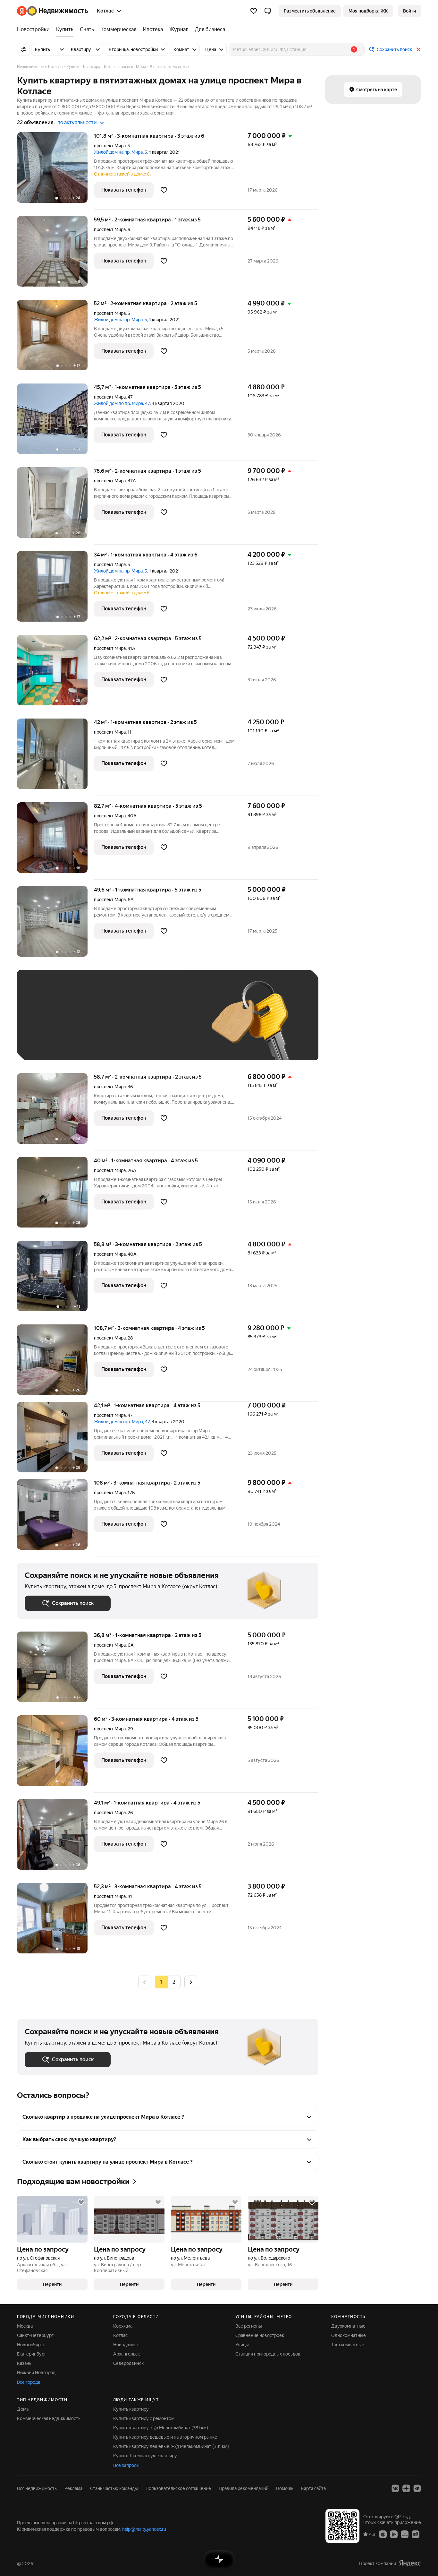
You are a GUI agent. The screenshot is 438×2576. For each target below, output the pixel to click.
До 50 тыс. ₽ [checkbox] (88, 1025)
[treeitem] (35, 30)
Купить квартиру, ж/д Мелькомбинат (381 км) (161, 2428)
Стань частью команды (114, 2488)
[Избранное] (254, 11)
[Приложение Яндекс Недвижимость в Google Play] (394, 2534)
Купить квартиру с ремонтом (144, 2418)
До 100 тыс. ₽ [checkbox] (173, 1025)
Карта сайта (313, 2488)
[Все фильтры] (23, 49)
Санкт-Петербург (35, 2335)
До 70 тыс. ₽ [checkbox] (130, 1025)
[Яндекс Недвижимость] (52, 11)
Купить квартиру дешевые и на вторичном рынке (165, 2437)
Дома (23, 2409)
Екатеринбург (32, 2354)
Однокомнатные (349, 2335)
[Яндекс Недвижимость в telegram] (417, 2488)
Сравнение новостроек (260, 2335)
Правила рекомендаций (244, 2488)
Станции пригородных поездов (268, 2354)
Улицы (242, 2345)
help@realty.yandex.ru (144, 2529)
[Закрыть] (418, 49)
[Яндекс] (410, 2563)
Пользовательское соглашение (178, 2488)
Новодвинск (126, 2345)
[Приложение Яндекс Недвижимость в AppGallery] (405, 2534)
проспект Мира (110, 146)
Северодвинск (128, 2363)
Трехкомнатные (348, 2345)
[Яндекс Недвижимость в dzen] (406, 2488)
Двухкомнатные (348, 2326)
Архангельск (126, 2354)
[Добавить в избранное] (164, 190)
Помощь (285, 2488)
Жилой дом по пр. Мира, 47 (122, 403)
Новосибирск (31, 2345)
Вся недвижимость (37, 2488)
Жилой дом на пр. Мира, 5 (121, 152)
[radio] (174, 1982)
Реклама (73, 2488)
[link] (409, 11)
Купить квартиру (131, 2409)
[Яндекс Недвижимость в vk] (395, 2488)
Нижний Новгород (36, 2373)
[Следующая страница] (191, 1982)
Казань (24, 2363)
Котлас (120, 2335)
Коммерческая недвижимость (49, 2418)
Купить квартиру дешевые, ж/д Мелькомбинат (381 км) (171, 2446)
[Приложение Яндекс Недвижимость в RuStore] (416, 2534)
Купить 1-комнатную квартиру (145, 2456)
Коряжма (123, 2326)
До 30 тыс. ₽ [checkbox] (45, 1025)
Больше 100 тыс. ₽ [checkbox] (52, 1043)
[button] (268, 11)
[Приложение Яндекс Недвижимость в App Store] (383, 2534)
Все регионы (249, 2326)
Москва (25, 2326)
